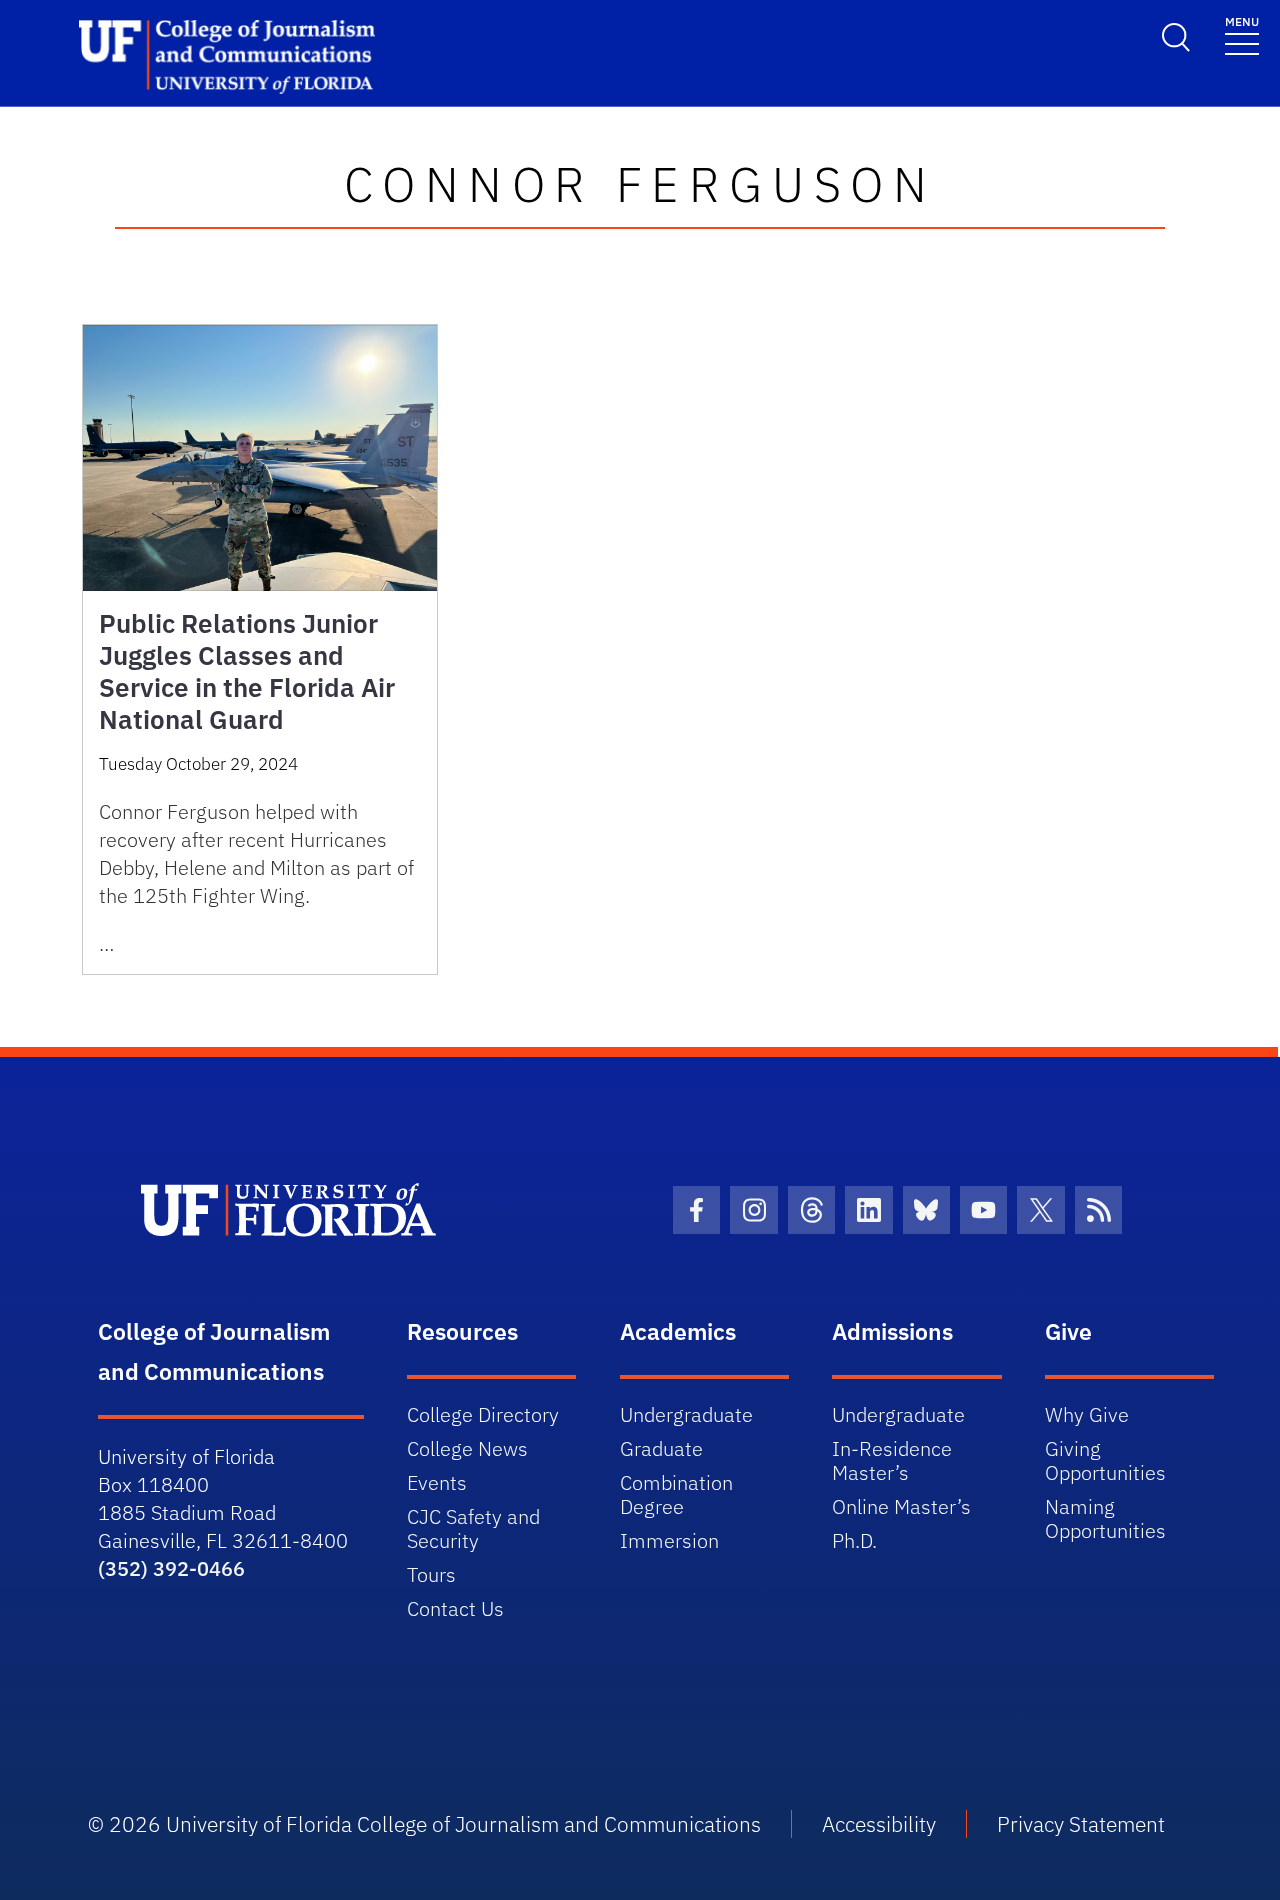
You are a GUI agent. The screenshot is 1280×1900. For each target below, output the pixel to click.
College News (467, 1448)
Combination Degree (676, 1494)
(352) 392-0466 (171, 1568)
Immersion (669, 1540)
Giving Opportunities (1105, 1460)
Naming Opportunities (1105, 1518)
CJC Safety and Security (473, 1528)
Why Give (1087, 1414)
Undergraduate (686, 1414)
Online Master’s (901, 1506)
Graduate (661, 1448)
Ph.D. (854, 1540)
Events (437, 1482)
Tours (431, 1574)
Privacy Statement (1081, 1824)
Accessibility (879, 1824)
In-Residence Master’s (892, 1460)
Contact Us (455, 1608)
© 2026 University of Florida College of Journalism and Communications (424, 1824)
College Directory (483, 1414)
